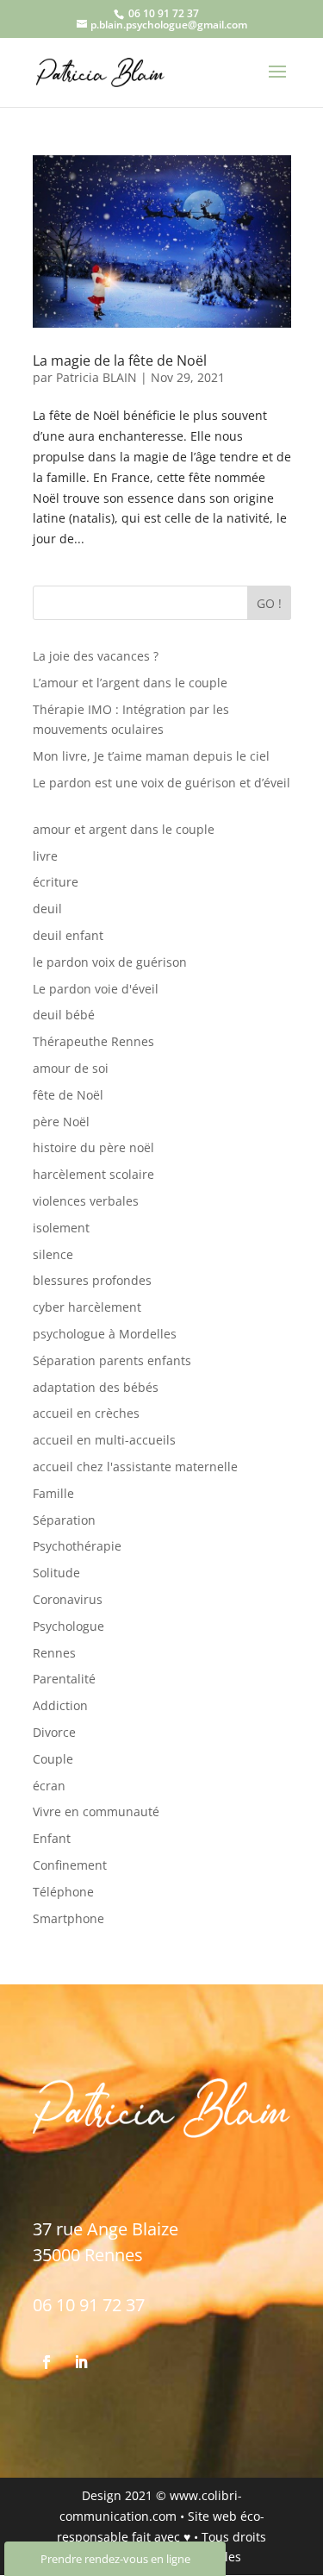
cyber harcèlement (87, 1307)
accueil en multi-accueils (104, 1440)
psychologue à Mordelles (105, 1334)
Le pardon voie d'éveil (96, 989)
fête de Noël (68, 1095)
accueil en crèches (86, 1413)
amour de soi (71, 1068)
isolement (61, 1228)
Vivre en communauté (96, 1811)
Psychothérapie (77, 1546)
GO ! (269, 603)
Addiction (60, 1705)
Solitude (56, 1573)
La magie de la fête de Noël (120, 360)
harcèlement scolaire (93, 1174)
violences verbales (86, 1201)
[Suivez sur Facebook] (47, 2362)
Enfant (52, 1838)
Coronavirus (68, 1599)
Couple (53, 1759)
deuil (47, 909)
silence (53, 1254)
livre (45, 856)
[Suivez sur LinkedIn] (81, 2362)
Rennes (54, 1653)
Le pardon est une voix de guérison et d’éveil (161, 783)
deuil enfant (68, 935)
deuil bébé (64, 1015)
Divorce (54, 1732)
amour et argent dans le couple (124, 829)
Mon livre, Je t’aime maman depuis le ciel (151, 756)
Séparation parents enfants (112, 1360)
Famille (53, 1493)
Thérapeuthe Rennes (93, 1041)
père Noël (61, 1122)
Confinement (70, 1865)
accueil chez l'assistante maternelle (135, 1467)
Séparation (64, 1520)
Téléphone (63, 1892)
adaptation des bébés (96, 1387)
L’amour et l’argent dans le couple (130, 683)
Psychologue (68, 1626)
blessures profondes (92, 1280)
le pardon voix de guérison (110, 962)
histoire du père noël (93, 1147)
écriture (56, 882)
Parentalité (64, 1679)
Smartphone (68, 1918)
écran (49, 1786)
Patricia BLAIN (96, 377)
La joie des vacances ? (96, 656)
